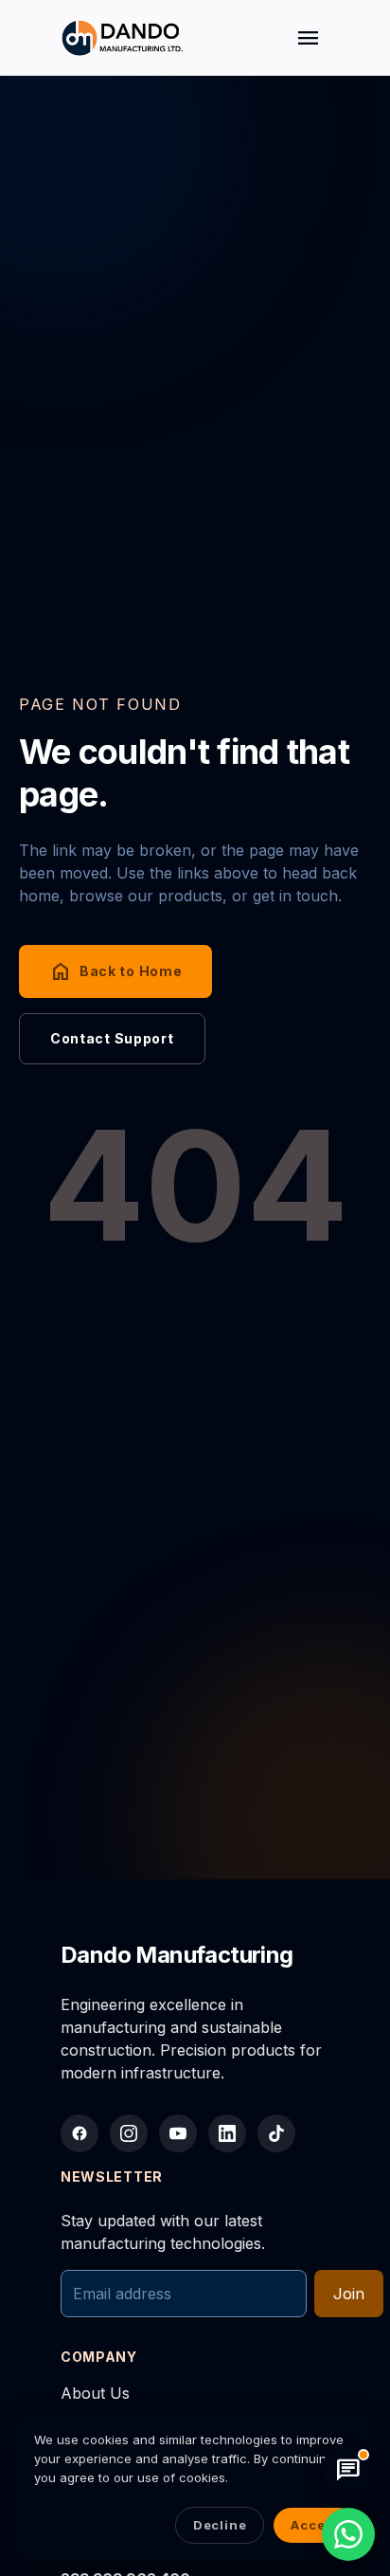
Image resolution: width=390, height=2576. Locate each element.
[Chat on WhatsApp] (348, 2534)
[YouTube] (178, 2133)
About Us (95, 2393)
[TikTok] (276, 2133)
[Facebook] (80, 2133)
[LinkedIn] (227, 2133)
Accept (315, 2525)
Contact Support (112, 1038)
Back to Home (115, 971)
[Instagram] (129, 2133)
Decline (220, 2525)
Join (349, 2294)
